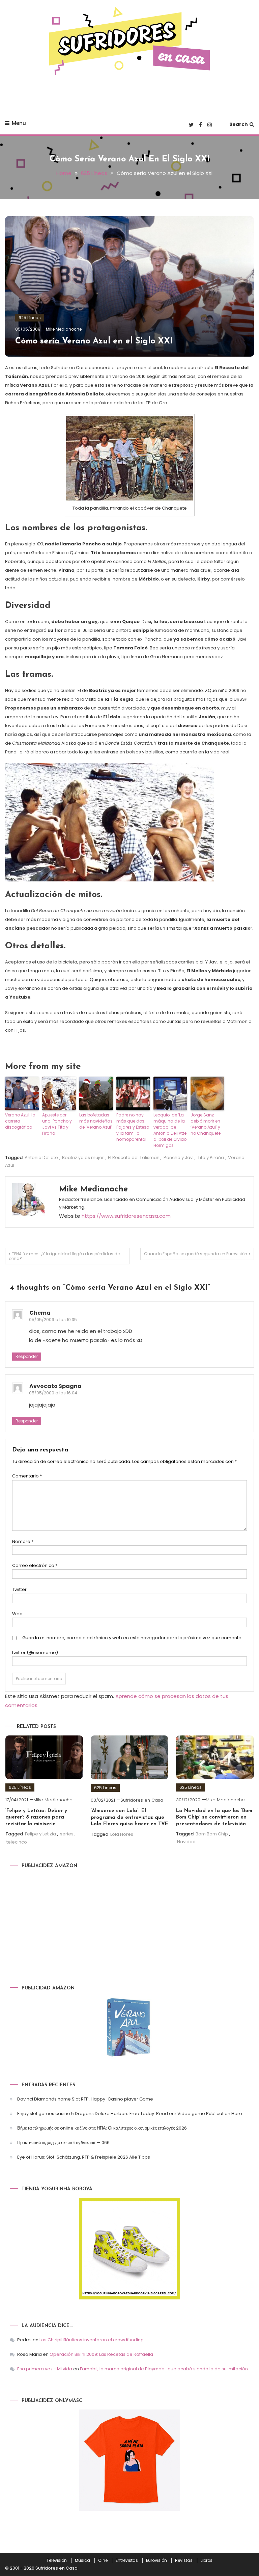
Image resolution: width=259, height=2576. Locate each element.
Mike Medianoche (64, 329)
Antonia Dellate (41, 1157)
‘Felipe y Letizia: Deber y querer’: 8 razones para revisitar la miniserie (36, 1818)
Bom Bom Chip (212, 1834)
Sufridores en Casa (142, 1800)
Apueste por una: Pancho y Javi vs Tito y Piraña (57, 1124)
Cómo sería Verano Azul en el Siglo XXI (94, 341)
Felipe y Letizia (40, 1834)
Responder (27, 1356)
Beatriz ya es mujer (83, 1157)
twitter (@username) (35, 1653)
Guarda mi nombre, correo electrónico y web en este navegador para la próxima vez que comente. (132, 1638)
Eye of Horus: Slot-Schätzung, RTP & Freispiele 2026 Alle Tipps (84, 2157)
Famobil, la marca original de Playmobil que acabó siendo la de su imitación (164, 2369)
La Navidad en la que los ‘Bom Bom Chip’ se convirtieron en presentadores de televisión (214, 1818)
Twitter (19, 1589)
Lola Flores (122, 1834)
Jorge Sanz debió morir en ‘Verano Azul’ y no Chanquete (206, 1124)
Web (17, 1614)
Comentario (27, 1476)
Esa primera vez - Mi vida (45, 2369)
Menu (19, 123)
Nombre (23, 1541)
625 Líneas (30, 318)
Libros (207, 2560)
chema (40, 1313)
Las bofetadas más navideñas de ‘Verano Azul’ (96, 1121)
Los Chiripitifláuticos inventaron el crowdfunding (92, 2340)
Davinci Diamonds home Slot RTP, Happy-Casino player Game (85, 2099)
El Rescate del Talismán (134, 1157)
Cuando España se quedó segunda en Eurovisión (196, 1254)
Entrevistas (127, 2560)
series (67, 1834)
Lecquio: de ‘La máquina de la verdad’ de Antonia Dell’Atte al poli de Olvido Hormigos (170, 1130)
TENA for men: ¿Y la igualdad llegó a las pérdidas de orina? (64, 1256)
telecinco (17, 1842)
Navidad (186, 1842)
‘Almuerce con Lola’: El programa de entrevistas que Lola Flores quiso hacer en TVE (129, 1818)
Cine (103, 2560)
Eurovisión (156, 2560)
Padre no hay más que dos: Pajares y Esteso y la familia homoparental (133, 1127)
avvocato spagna (55, 1386)
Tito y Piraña (211, 1157)
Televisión (57, 2560)
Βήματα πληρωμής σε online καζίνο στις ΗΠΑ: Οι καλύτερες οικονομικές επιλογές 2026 (102, 2128)
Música (82, 2560)
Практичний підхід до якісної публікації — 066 (63, 2143)
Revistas (184, 2560)
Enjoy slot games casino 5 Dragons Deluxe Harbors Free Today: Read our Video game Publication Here (130, 2114)
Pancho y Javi (179, 1157)
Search (239, 124)
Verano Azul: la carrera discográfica (20, 1121)
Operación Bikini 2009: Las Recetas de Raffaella (101, 2354)
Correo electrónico (35, 1565)
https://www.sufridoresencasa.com (126, 1216)
